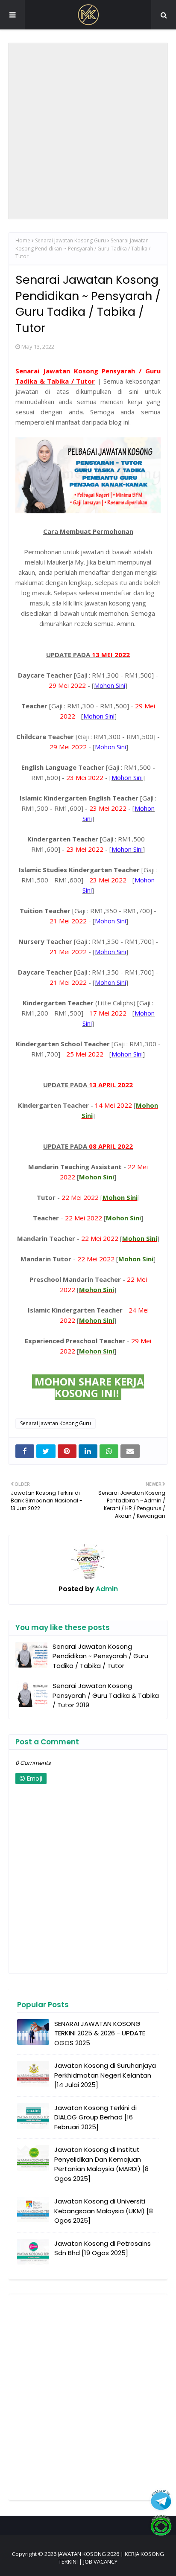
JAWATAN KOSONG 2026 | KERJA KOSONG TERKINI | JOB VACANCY (111, 2558)
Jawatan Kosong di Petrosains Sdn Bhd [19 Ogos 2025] (103, 2248)
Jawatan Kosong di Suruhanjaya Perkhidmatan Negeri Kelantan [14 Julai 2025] (105, 2075)
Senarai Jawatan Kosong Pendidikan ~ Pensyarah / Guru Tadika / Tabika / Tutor (100, 1656)
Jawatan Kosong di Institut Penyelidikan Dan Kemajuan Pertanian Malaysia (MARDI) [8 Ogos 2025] (101, 2164)
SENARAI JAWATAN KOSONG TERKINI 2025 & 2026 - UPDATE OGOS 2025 (100, 2033)
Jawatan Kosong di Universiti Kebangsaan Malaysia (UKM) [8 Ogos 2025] (104, 2211)
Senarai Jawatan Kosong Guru (70, 240)
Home (23, 240)
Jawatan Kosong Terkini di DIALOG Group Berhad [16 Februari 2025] (95, 2117)
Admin (106, 1589)
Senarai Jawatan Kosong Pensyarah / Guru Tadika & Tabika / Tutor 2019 (106, 1695)
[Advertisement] (88, 131)
